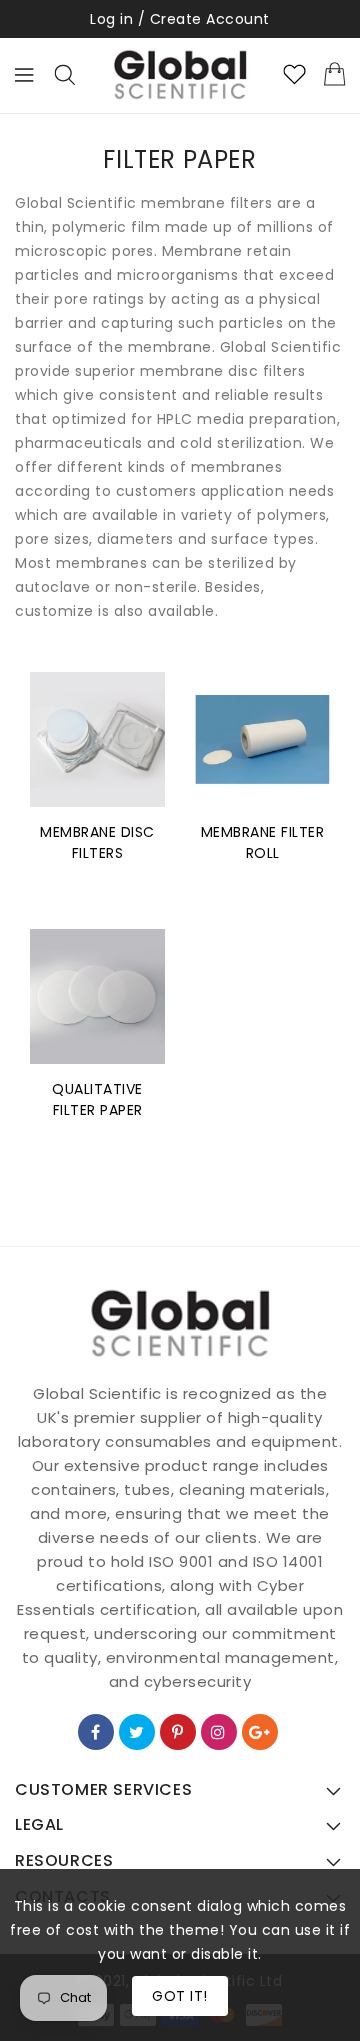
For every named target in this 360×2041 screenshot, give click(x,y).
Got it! (180, 1996)
